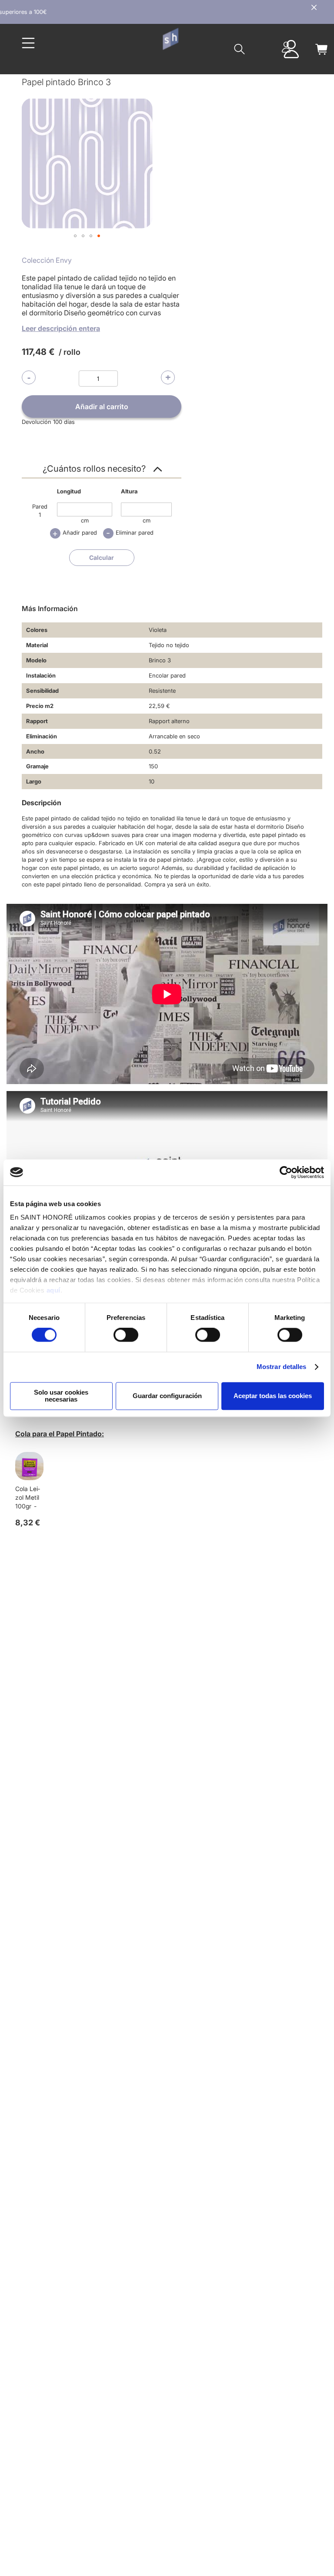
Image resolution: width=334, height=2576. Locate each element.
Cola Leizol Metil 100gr (28, 1497)
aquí (53, 1290)
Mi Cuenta (286, 47)
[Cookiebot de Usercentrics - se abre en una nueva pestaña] (286, 1172)
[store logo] (170, 39)
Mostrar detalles (282, 1367)
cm (85, 520)
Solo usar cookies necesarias (61, 1396)
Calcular (102, 557)
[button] (75, 236)
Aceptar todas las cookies (273, 1396)
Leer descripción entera (61, 328)
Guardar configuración (167, 1396)
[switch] (126, 1336)
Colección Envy (47, 260)
